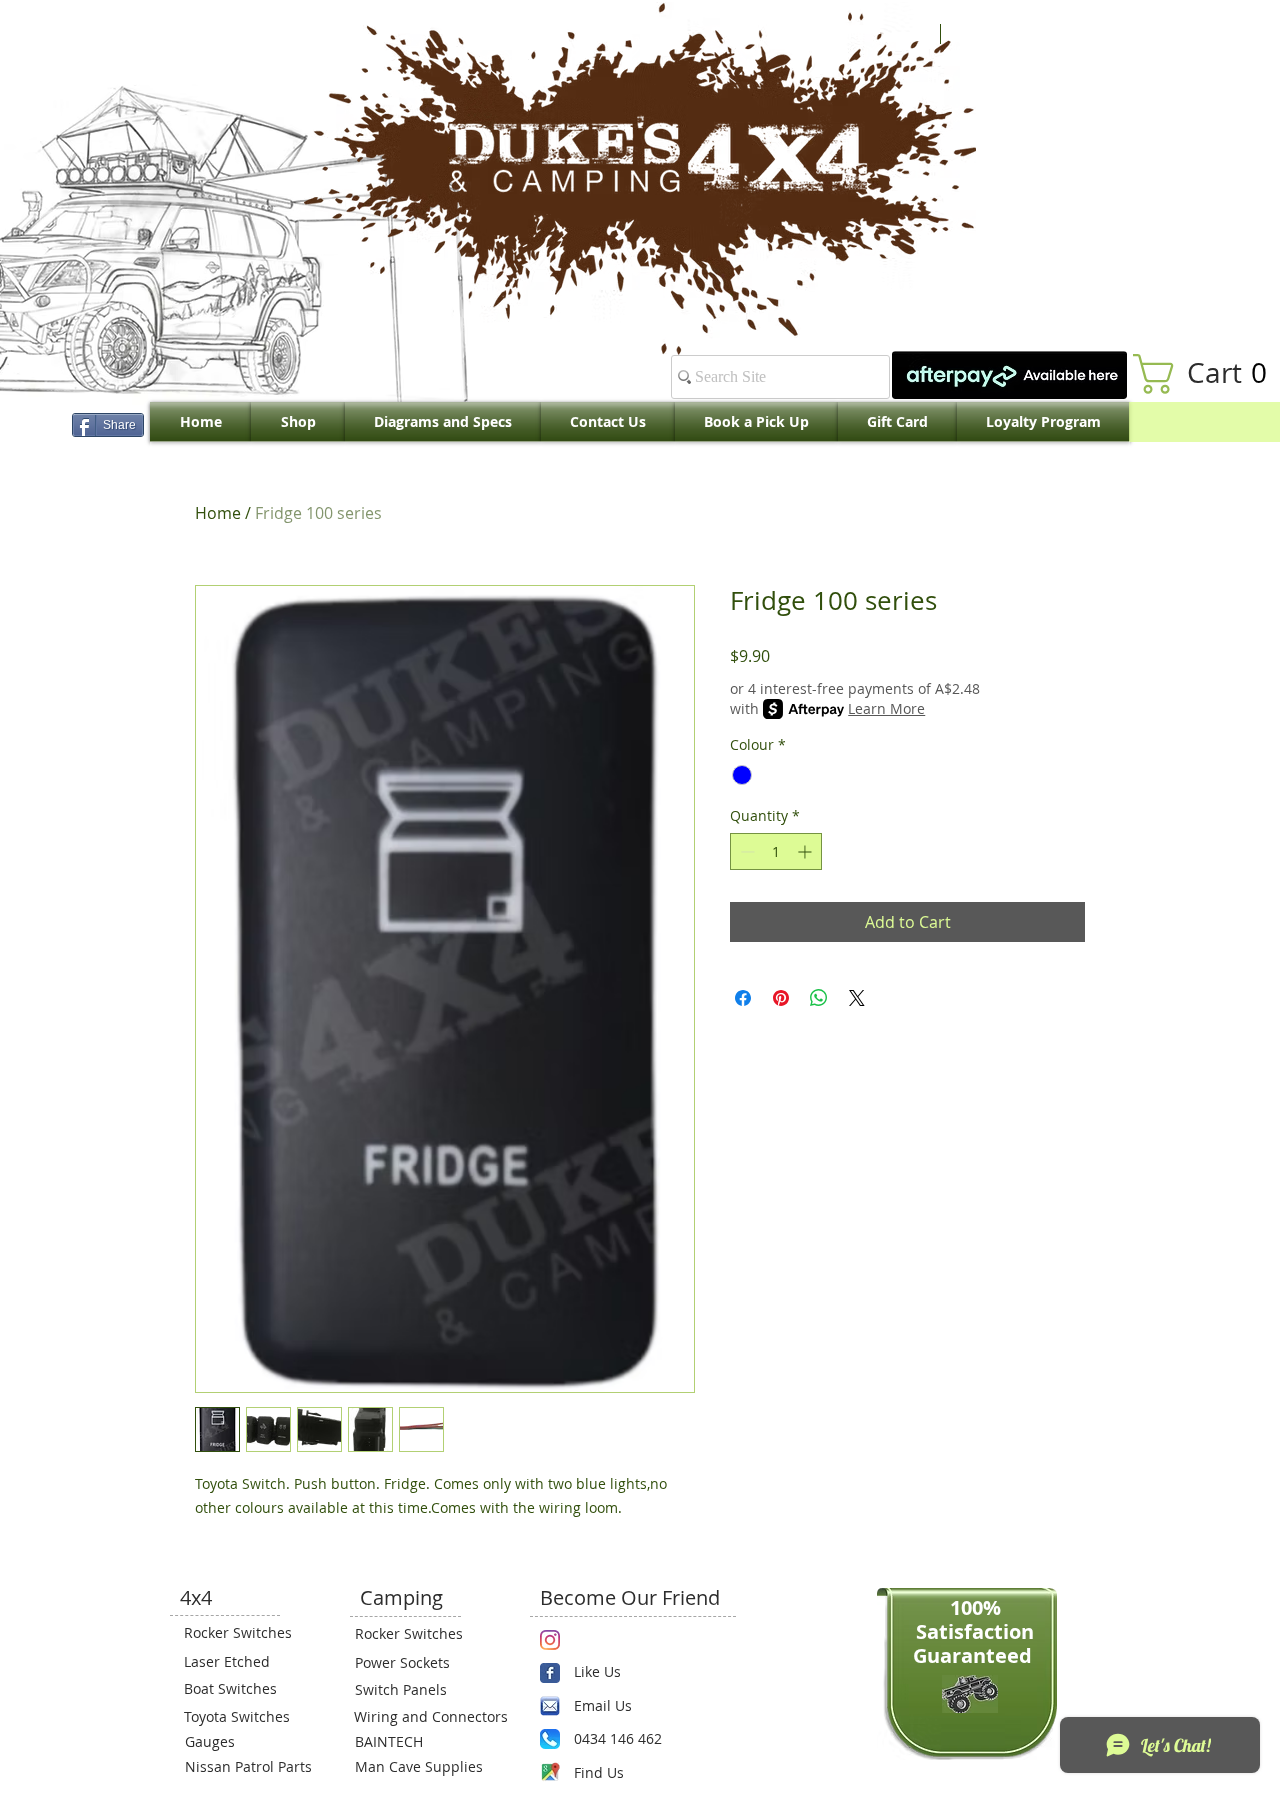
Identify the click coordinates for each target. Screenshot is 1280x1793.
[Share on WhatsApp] (819, 998)
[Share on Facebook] (743, 998)
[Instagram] (550, 1640)
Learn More (886, 708)
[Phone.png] (550, 1739)
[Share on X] (857, 998)
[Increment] (806, 851)
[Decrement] (745, 851)
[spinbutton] (776, 851)
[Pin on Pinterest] (781, 998)
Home (218, 513)
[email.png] (550, 1706)
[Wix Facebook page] (550, 1673)
